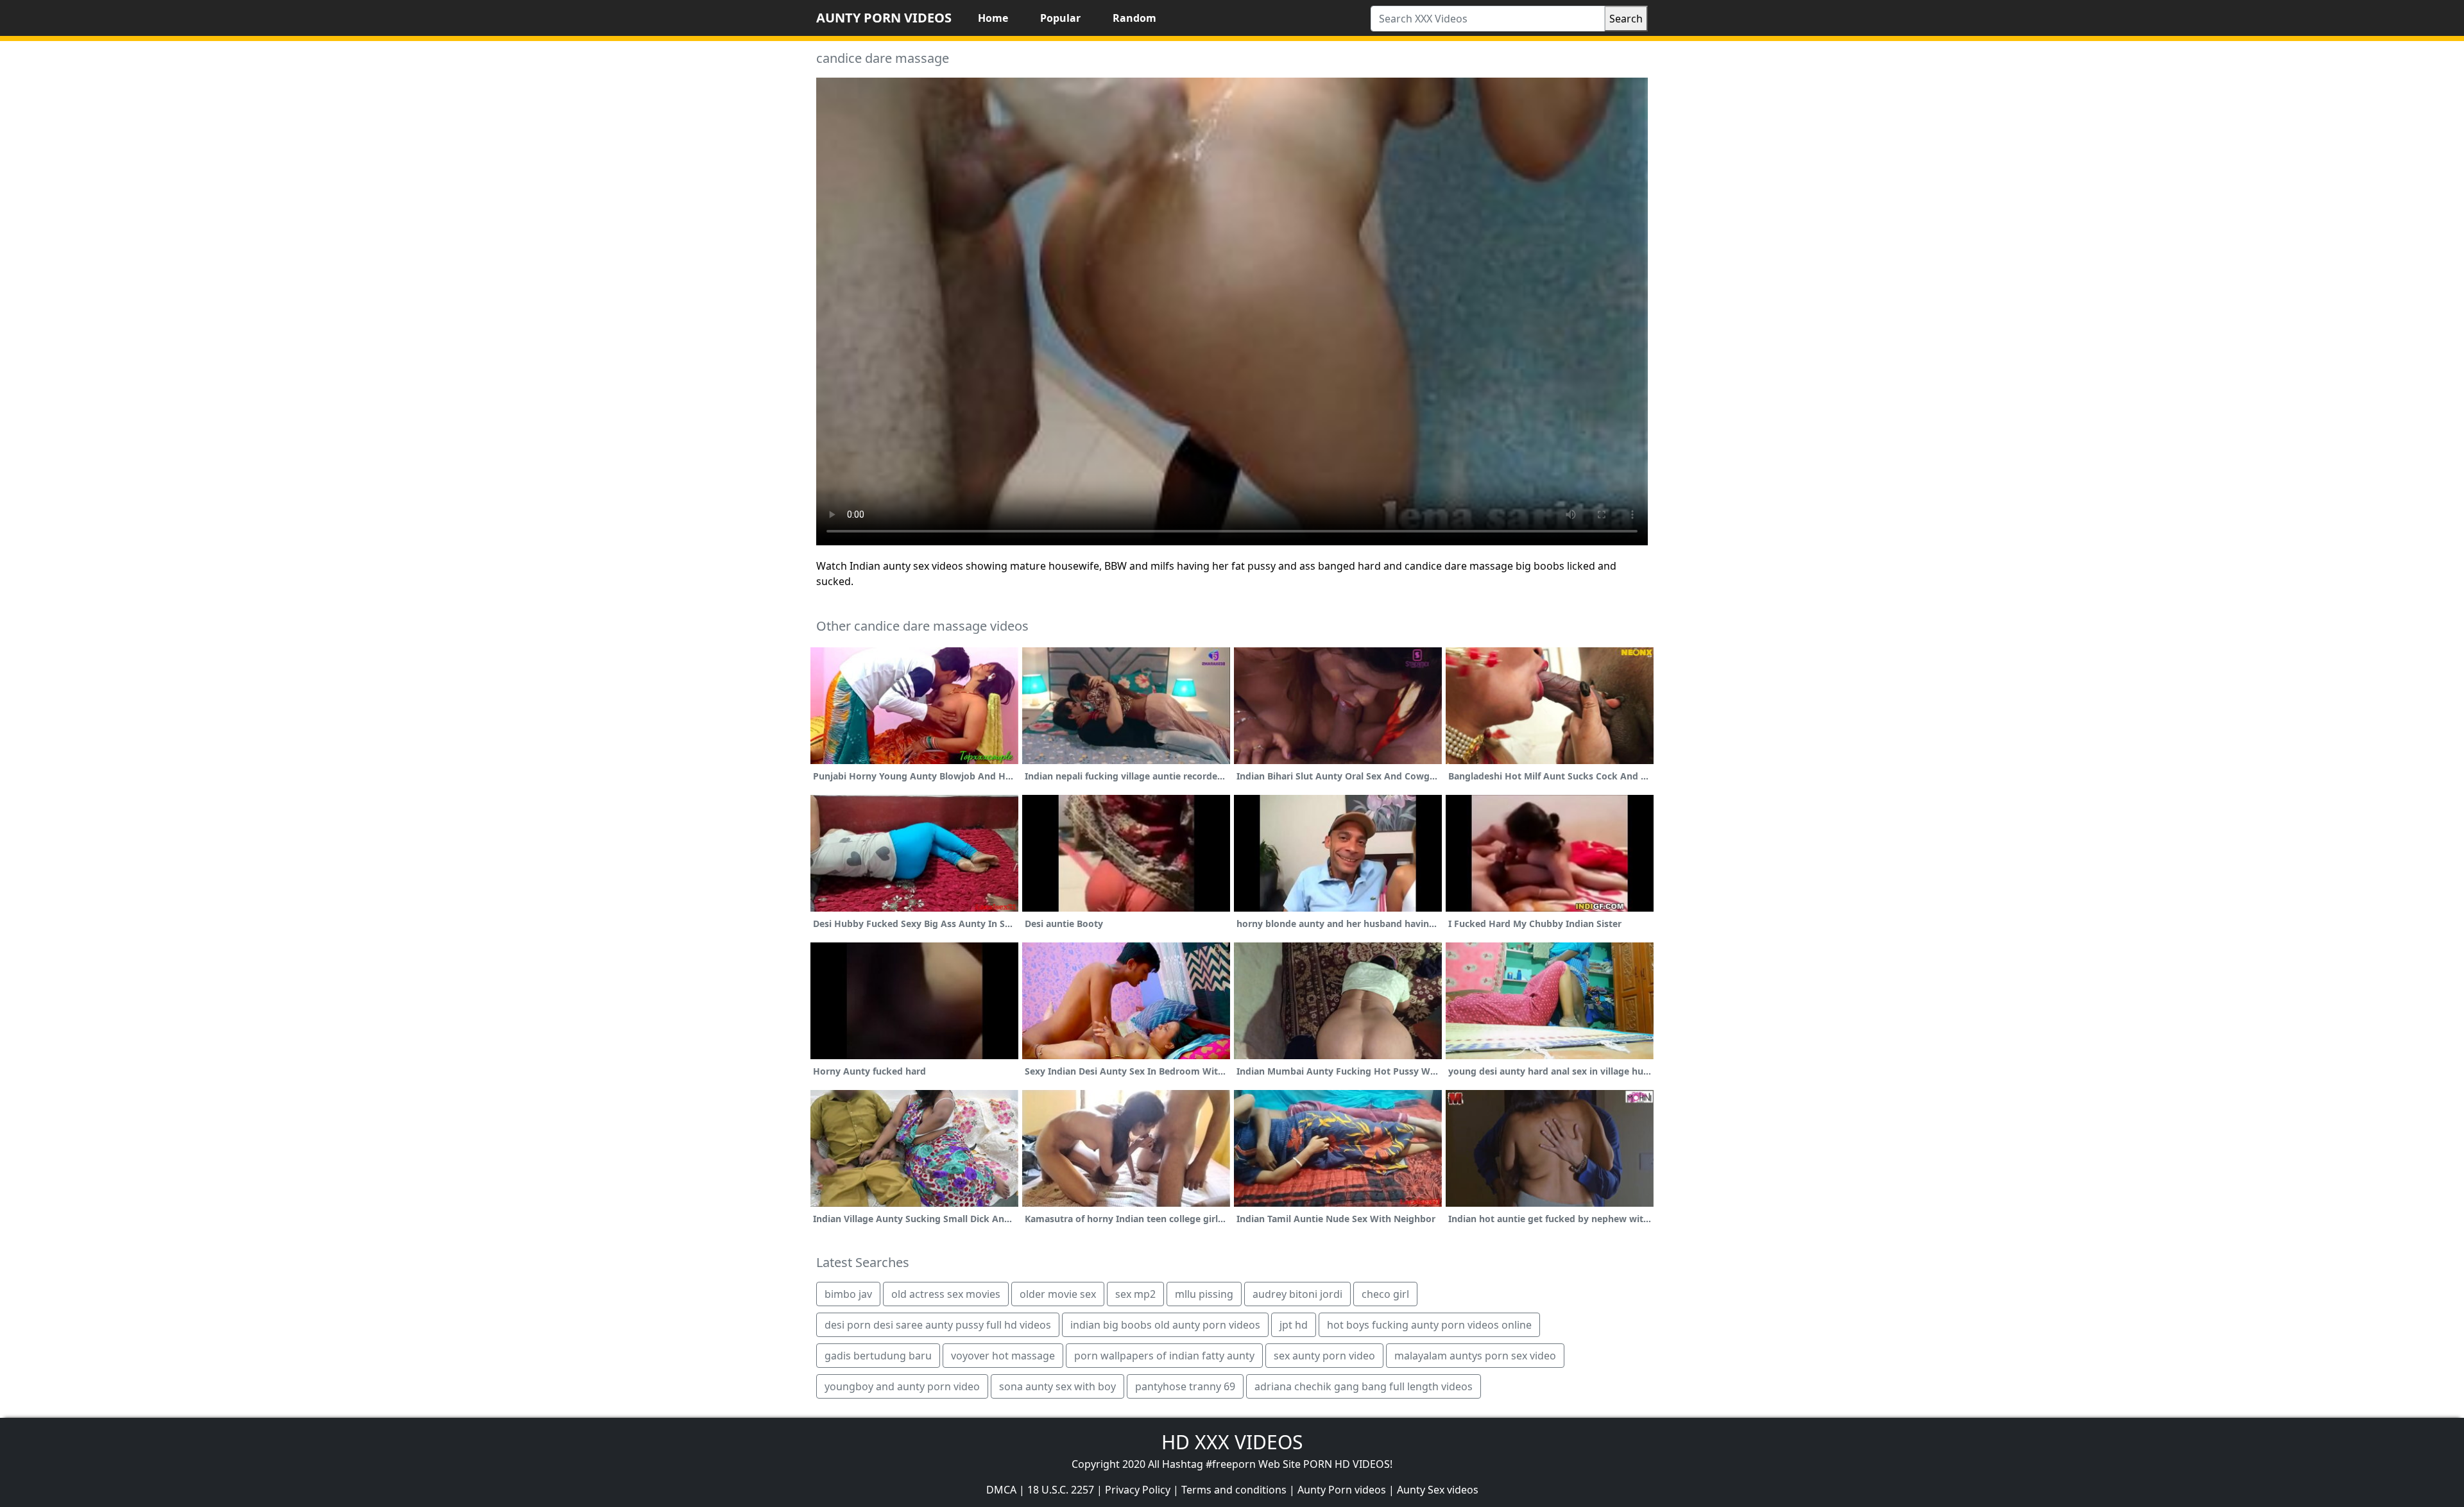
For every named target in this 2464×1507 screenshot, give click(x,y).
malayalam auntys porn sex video (1475, 1356)
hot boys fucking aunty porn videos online (1429, 1325)
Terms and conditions (1234, 1490)
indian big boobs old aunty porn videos (1165, 1325)
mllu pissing (1204, 1294)
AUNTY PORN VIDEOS (884, 18)
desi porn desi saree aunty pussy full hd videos (938, 1325)
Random (1134, 18)
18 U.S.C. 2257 (1061, 1490)
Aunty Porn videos (1342, 1490)
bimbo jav (848, 1294)
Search (1626, 19)
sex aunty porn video (1324, 1356)
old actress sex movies (946, 1294)
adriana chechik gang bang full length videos (1364, 1386)
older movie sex (1058, 1294)
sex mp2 (1135, 1294)
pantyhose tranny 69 (1185, 1386)
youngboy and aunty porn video (902, 1386)
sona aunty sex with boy (1057, 1386)
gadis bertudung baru (878, 1356)
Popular (1060, 18)
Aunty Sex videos (1438, 1490)
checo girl (1385, 1294)
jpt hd (1294, 1325)
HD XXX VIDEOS (1232, 1442)
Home (993, 18)
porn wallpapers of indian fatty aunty (1164, 1356)
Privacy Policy (1138, 1490)
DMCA (1001, 1490)
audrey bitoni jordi (1297, 1294)
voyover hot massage (1003, 1356)
